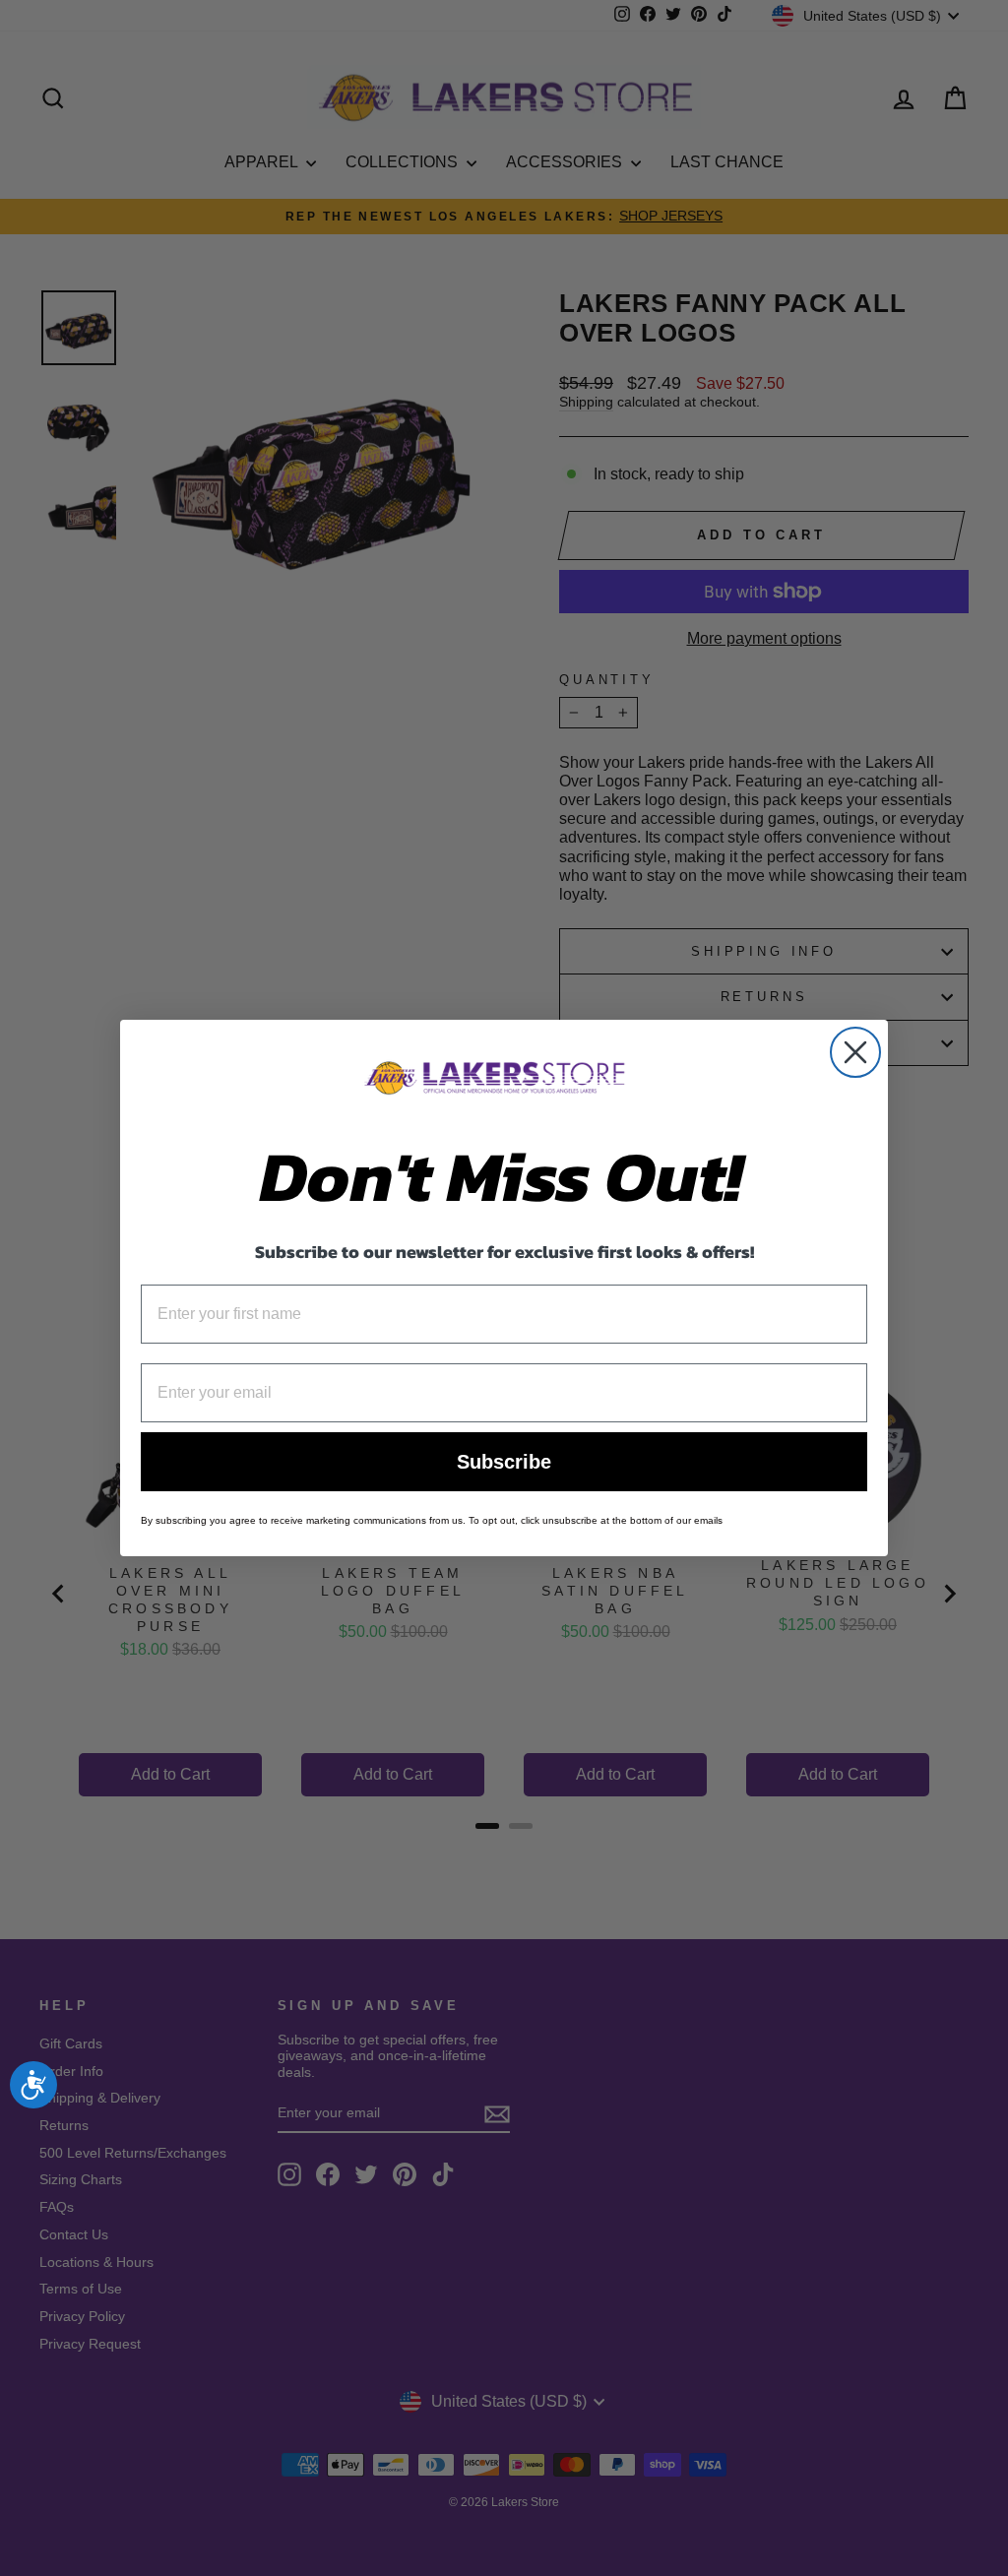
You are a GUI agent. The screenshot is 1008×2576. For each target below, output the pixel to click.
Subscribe (504, 1462)
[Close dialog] (855, 1052)
